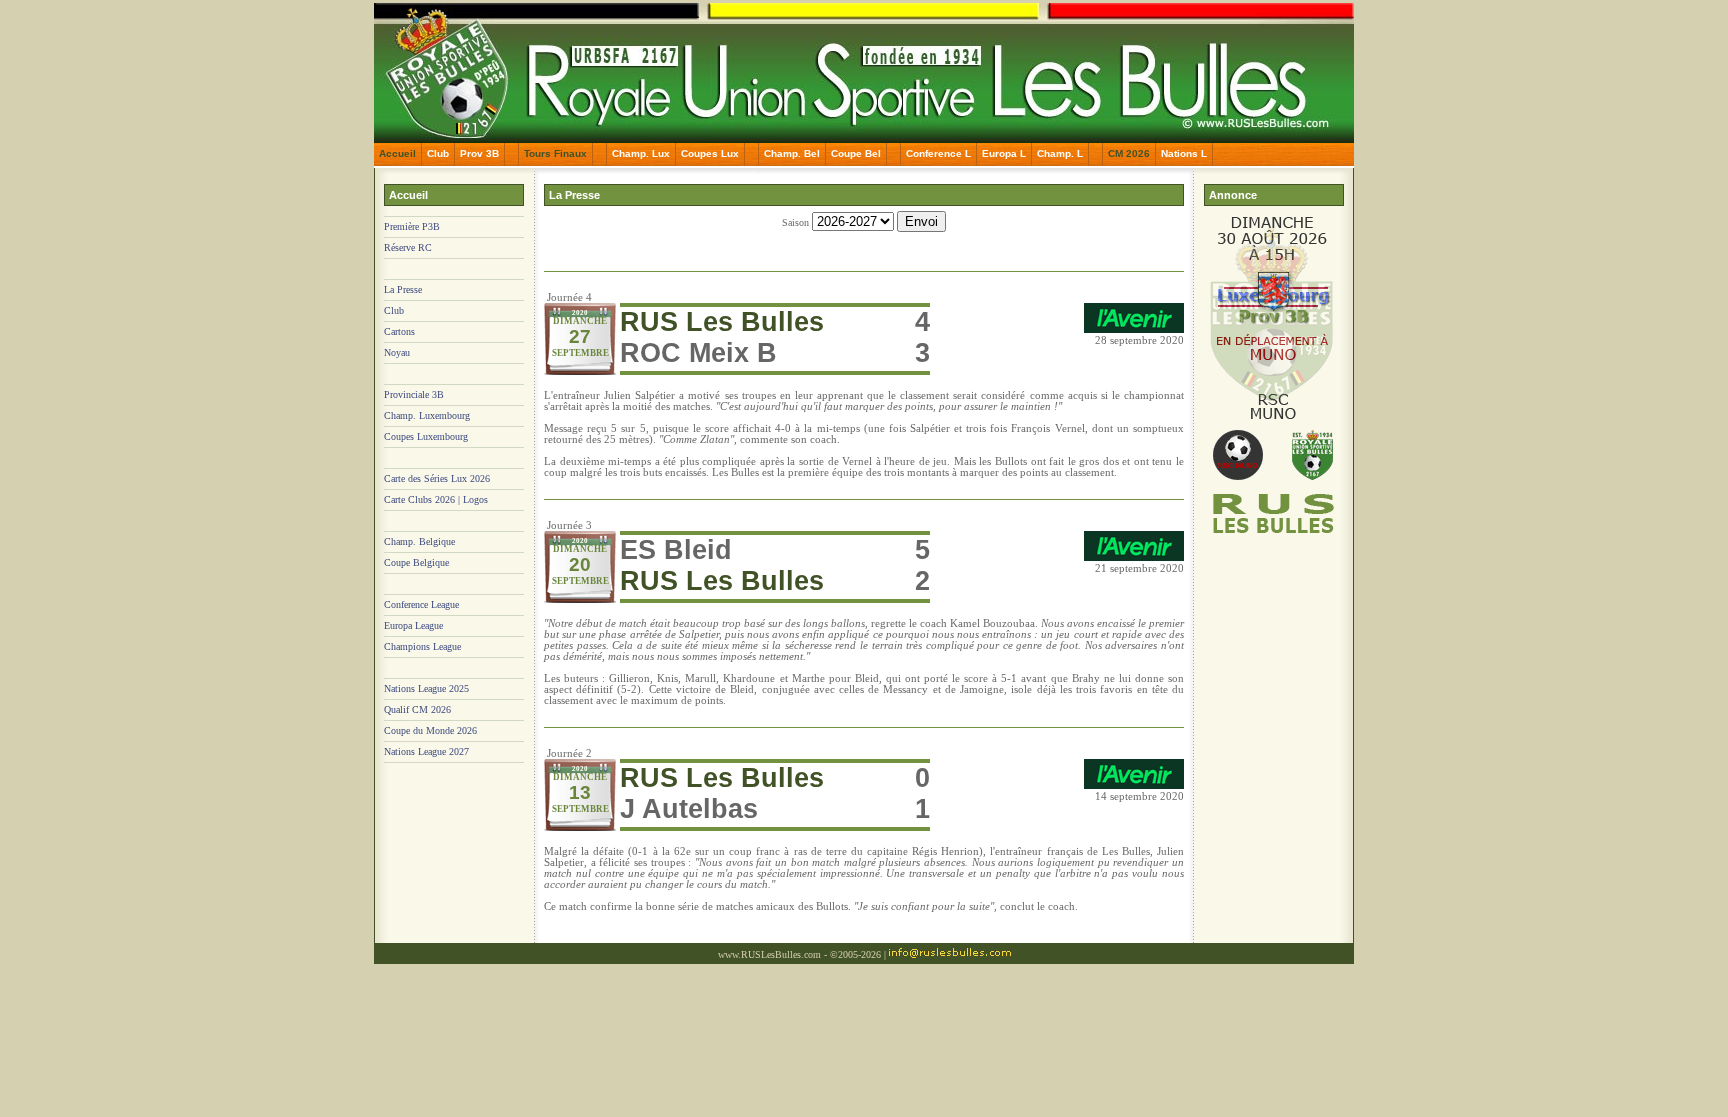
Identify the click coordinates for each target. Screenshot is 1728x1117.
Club (438, 153)
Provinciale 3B (414, 394)
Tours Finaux (555, 153)
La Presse (403, 289)
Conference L (938, 153)
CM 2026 (1129, 153)
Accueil (397, 153)
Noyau (397, 352)
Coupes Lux (710, 153)
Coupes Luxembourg (426, 436)
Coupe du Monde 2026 (430, 730)
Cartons (399, 331)
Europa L (1004, 153)
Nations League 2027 (426, 751)
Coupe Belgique (416, 562)
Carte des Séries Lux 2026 (437, 478)
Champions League (422, 646)
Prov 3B (479, 153)
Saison (797, 222)
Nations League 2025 (426, 688)
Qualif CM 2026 (417, 709)
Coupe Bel (856, 153)
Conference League (421, 604)
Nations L (1184, 153)
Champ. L (1060, 153)
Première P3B (412, 226)
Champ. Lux (641, 153)
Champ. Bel (792, 153)
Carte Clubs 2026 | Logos (436, 499)
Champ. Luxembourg (427, 415)
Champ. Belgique (419, 541)
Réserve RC (408, 247)
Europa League (413, 625)
